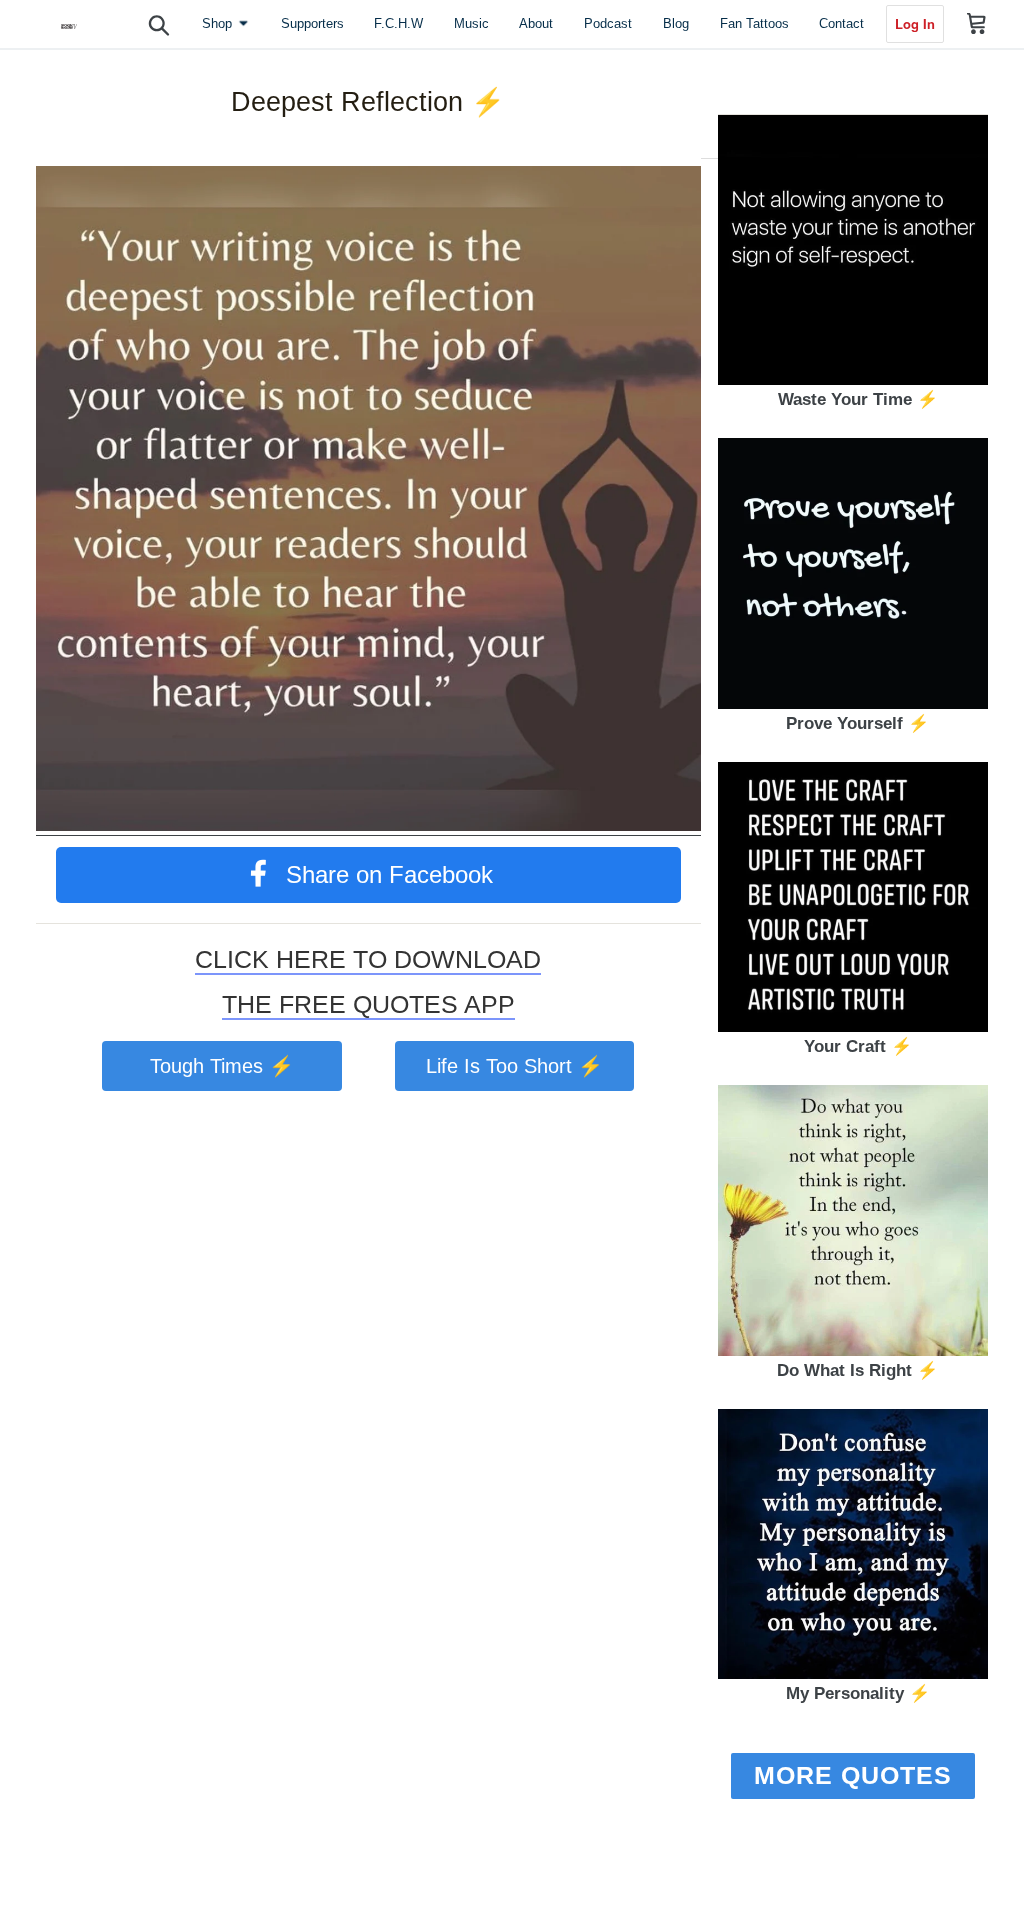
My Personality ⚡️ (858, 1693)
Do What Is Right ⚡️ (857, 1370)
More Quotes (853, 1775)
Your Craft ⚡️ (858, 1046)
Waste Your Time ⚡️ (858, 399)
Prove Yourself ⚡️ (857, 723)
